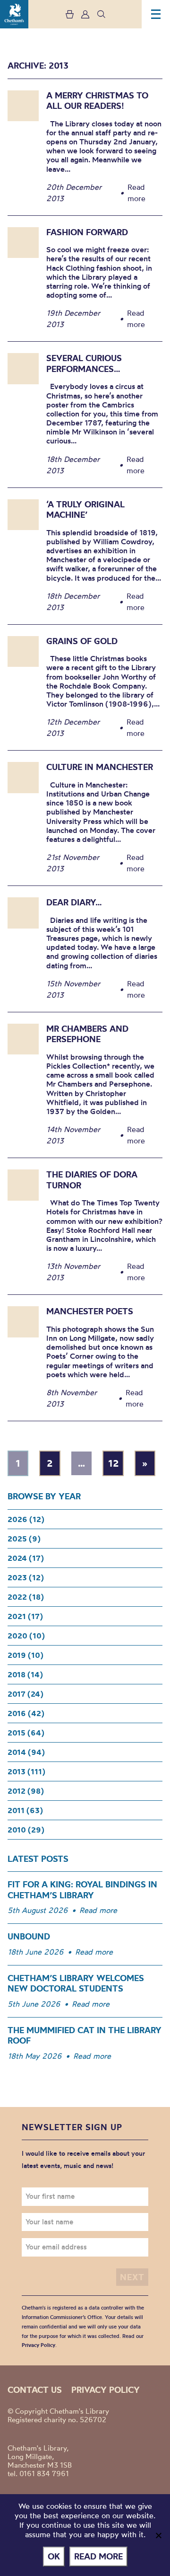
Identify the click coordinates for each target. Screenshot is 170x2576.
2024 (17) (26, 1558)
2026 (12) (26, 1519)
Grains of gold (82, 641)
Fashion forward (87, 232)
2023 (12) (26, 1577)
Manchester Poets (90, 1311)
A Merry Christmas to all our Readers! (97, 101)
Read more (98, 1910)
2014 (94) (26, 1752)
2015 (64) (26, 1733)
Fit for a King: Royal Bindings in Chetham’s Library (82, 1890)
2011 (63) (25, 1810)
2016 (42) (26, 1713)
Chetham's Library (14, 14)
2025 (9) (24, 1539)
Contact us (35, 2390)
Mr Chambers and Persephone (87, 1034)
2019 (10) (25, 1655)
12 (113, 1463)
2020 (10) (26, 1636)
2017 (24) (25, 1694)
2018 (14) (25, 1674)
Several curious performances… (84, 363)
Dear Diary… (74, 902)
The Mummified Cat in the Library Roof (85, 2036)
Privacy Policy (38, 2345)
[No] (158, 2535)
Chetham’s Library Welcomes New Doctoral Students (76, 1983)
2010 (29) (26, 1830)
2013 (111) (26, 1771)
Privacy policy (106, 2390)
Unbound (29, 1936)
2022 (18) (26, 1597)
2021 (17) (25, 1616)
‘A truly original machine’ (85, 510)
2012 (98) (26, 1791)
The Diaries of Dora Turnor (92, 1180)
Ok (54, 2556)
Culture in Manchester (100, 767)
